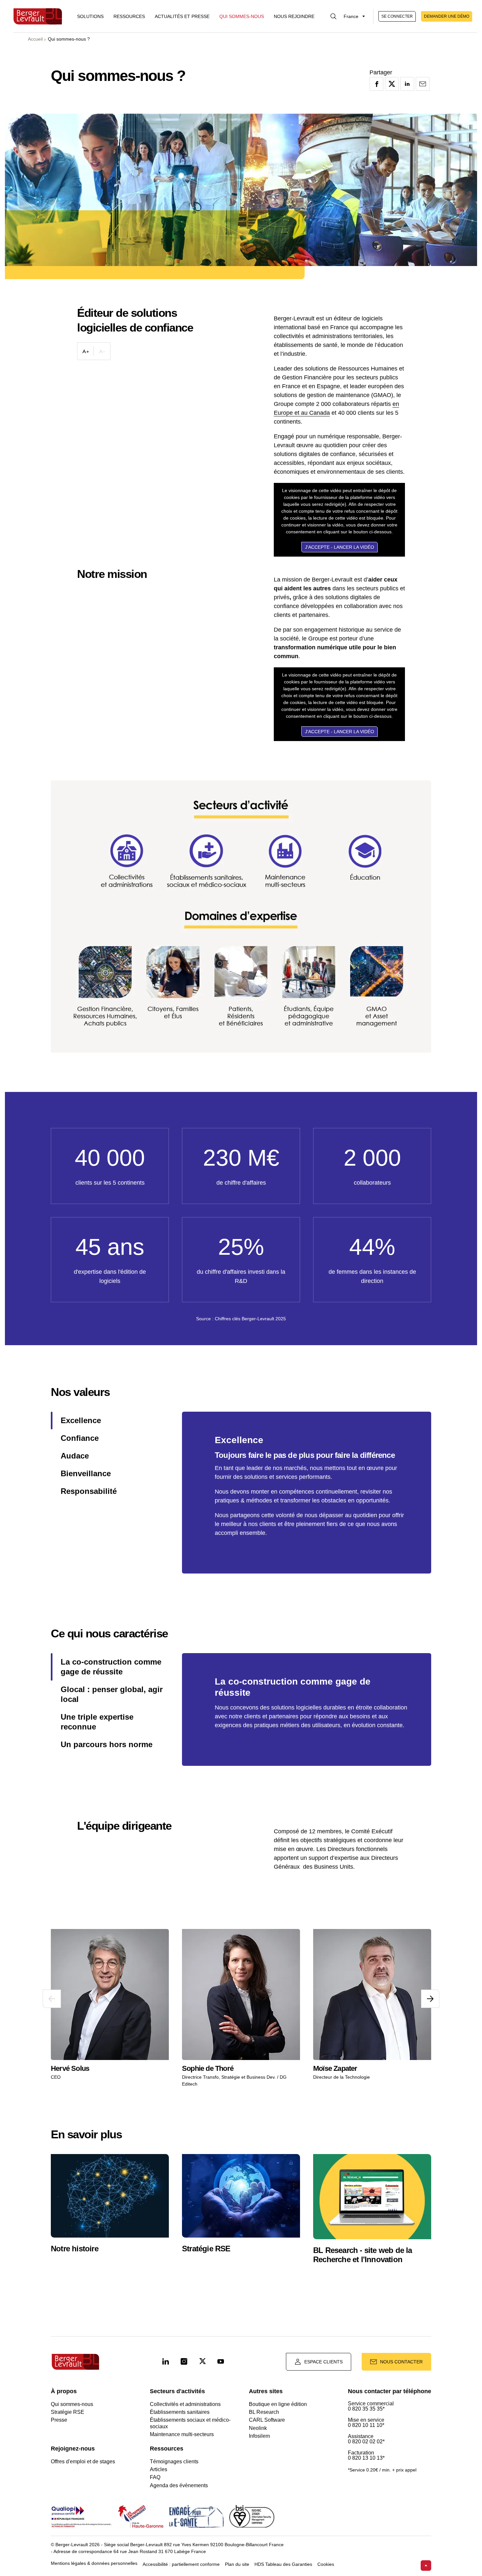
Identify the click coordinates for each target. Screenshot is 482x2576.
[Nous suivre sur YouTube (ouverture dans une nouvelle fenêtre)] (221, 2362)
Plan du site (237, 2564)
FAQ (155, 2477)
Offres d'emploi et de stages (83, 2462)
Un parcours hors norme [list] (107, 1744)
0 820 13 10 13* (366, 2458)
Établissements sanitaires (180, 2412)
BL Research (264, 2412)
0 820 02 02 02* (366, 2442)
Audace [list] (75, 1456)
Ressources (129, 16)
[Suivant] (430, 1999)
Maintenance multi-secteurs (182, 2434)
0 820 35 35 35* (366, 2409)
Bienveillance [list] (86, 1473)
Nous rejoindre (294, 16)
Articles (159, 2469)
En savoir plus (80, 2046)
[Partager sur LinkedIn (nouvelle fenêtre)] (407, 84)
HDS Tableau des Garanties (283, 2564)
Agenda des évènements (179, 2485)
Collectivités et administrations (185, 2404)
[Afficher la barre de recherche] (333, 16)
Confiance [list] (80, 1438)
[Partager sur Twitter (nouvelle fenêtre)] (392, 84)
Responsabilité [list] (89, 1491)
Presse (59, 2420)
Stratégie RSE (68, 2412)
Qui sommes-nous (242, 16)
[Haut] (426, 2566)
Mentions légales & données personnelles (94, 2563)
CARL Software (267, 2420)
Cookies (326, 2564)
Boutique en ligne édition (278, 2404)
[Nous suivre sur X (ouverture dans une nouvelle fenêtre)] (202, 2362)
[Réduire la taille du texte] (102, 351)
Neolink (258, 2428)
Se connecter (397, 16)
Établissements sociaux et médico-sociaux (190, 2423)
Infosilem (259, 2436)
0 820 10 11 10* (366, 2425)
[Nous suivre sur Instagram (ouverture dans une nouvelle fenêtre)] (184, 2362)
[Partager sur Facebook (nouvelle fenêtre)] (376, 84)
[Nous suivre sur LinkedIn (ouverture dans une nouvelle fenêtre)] (166, 2362)
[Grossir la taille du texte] (86, 351)
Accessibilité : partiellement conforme (181, 2564)
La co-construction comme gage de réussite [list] (111, 1667)
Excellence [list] (81, 1420)
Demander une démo (447, 16)
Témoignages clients (174, 2462)
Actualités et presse (182, 16)
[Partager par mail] (423, 84)
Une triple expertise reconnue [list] (97, 1722)
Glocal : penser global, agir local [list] (112, 1694)
